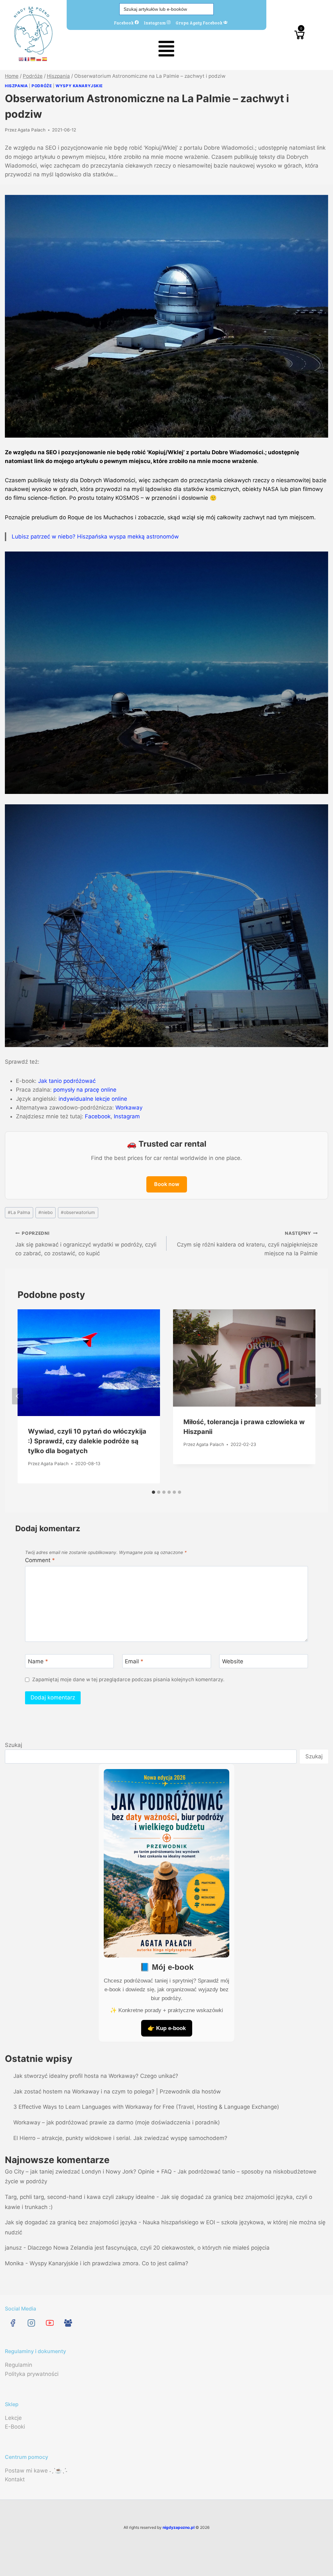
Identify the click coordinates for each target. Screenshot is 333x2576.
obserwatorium (78, 1212)
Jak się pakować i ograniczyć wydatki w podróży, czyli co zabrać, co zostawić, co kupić (86, 1244)
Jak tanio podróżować (67, 1081)
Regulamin (19, 2365)
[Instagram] (31, 2323)
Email (134, 1661)
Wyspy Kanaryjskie (79, 86)
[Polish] (39, 59)
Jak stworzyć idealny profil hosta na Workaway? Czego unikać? (96, 2076)
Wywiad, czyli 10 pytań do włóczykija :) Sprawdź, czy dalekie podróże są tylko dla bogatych (87, 1441)
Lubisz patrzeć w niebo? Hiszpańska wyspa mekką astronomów (95, 537)
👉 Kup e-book (167, 2028)
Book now (167, 1184)
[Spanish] (45, 59)
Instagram (155, 22)
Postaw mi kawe (26, 2471)
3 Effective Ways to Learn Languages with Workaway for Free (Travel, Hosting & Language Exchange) (146, 2107)
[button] (166, 50)
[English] (21, 59)
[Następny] (315, 1396)
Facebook (124, 22)
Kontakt (15, 2479)
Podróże (42, 86)
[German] (33, 59)
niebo (46, 1212)
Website (233, 1661)
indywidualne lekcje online (93, 1099)
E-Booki (15, 2427)
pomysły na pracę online (85, 1090)
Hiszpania (16, 86)
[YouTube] (50, 2323)
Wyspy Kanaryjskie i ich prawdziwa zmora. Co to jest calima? (109, 2263)
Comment (40, 1560)
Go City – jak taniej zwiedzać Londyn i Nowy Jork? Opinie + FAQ (88, 2172)
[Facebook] (13, 2323)
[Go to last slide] (18, 1396)
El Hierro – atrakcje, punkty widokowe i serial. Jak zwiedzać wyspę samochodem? (120, 2138)
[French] (27, 59)
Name (38, 1661)
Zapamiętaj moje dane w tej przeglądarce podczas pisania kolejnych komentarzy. (128, 1679)
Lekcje (13, 2418)
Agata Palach (32, 130)
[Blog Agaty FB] (68, 2323)
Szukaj (13, 1745)
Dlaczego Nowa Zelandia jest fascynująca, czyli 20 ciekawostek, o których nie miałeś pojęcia (149, 2248)
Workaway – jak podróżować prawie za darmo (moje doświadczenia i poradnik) (117, 2122)
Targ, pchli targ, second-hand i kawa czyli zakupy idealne (80, 2197)
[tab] (153, 1492)
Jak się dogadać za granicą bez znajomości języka (71, 2222)
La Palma (19, 1212)
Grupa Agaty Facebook (200, 22)
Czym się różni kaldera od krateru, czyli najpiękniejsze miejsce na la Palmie (247, 1244)
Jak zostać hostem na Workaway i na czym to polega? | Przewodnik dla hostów (117, 2092)
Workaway (129, 1108)
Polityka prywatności (32, 2374)
